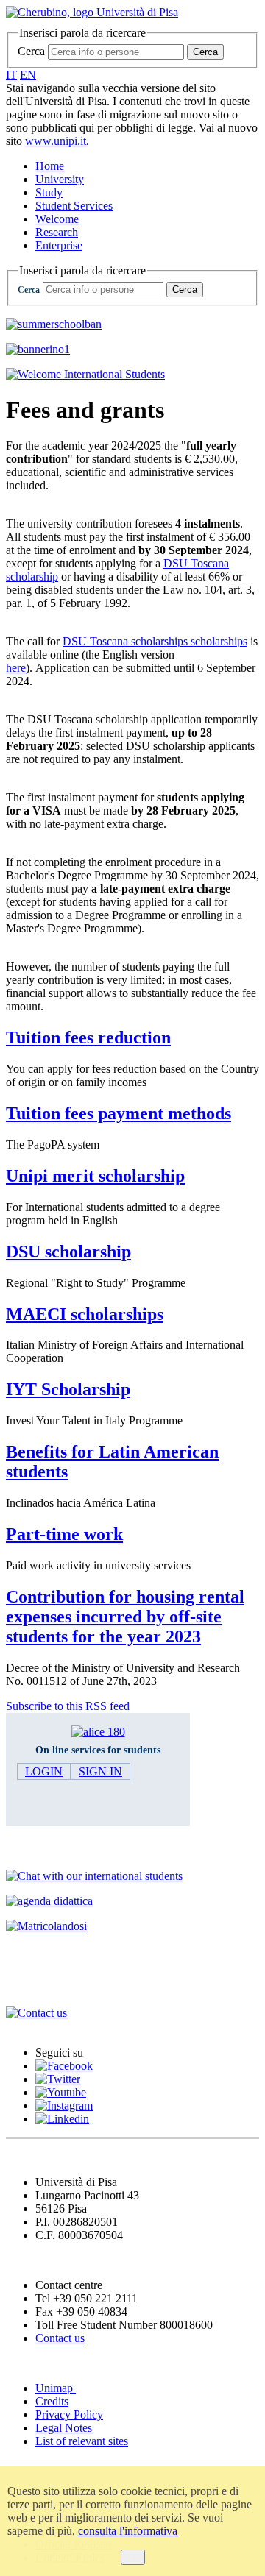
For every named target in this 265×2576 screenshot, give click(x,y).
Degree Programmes (67, 1847)
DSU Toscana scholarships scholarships (155, 641)
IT (11, 75)
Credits (52, 2401)
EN (28, 75)
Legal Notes (64, 2428)
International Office (65, 1985)
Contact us (60, 2338)
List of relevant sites (82, 2441)
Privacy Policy (69, 2414)
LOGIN (44, 1771)
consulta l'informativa (128, 2531)
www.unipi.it (56, 141)
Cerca (31, 51)
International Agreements (82, 1955)
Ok (133, 2557)
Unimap (56, 2388)
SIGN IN (100, 1771)
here (16, 668)
